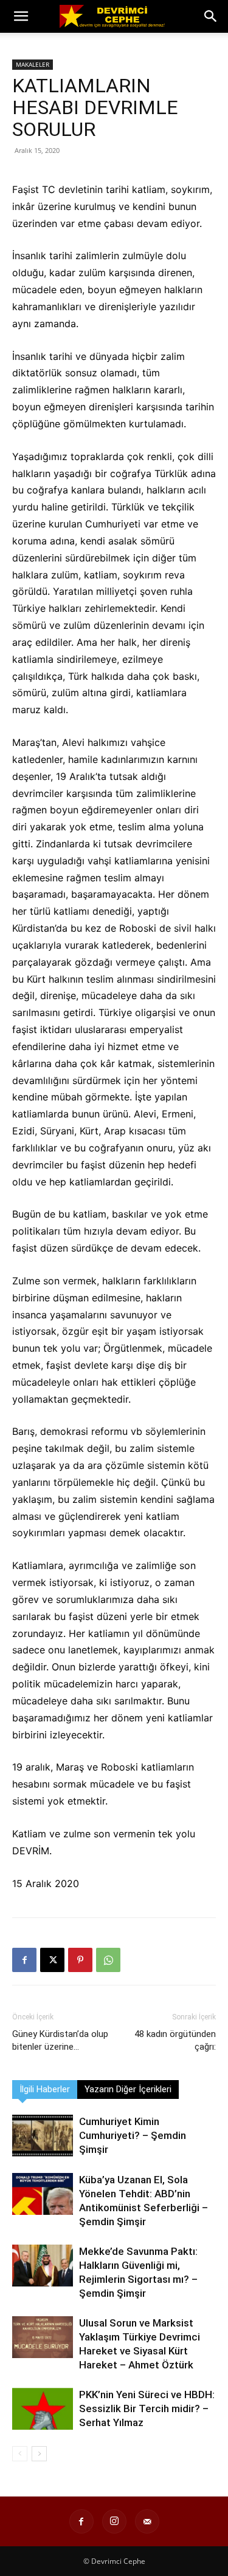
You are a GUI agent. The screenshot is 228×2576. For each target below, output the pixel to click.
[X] (52, 1960)
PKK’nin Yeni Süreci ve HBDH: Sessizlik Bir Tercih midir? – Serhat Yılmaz (147, 2408)
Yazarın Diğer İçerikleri (128, 2089)
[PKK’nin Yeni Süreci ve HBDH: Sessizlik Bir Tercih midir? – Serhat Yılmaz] (43, 2409)
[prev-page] (20, 2454)
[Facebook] (24, 1960)
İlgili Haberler (45, 2089)
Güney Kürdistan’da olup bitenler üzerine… (60, 2040)
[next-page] (39, 2454)
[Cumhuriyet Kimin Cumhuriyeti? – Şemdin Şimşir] (43, 2136)
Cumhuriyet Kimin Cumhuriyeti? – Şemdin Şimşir (133, 2135)
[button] (21, 16)
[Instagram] (114, 2521)
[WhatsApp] (108, 1960)
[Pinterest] (80, 1960)
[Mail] (147, 2521)
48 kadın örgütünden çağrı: (175, 2040)
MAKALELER (33, 64)
